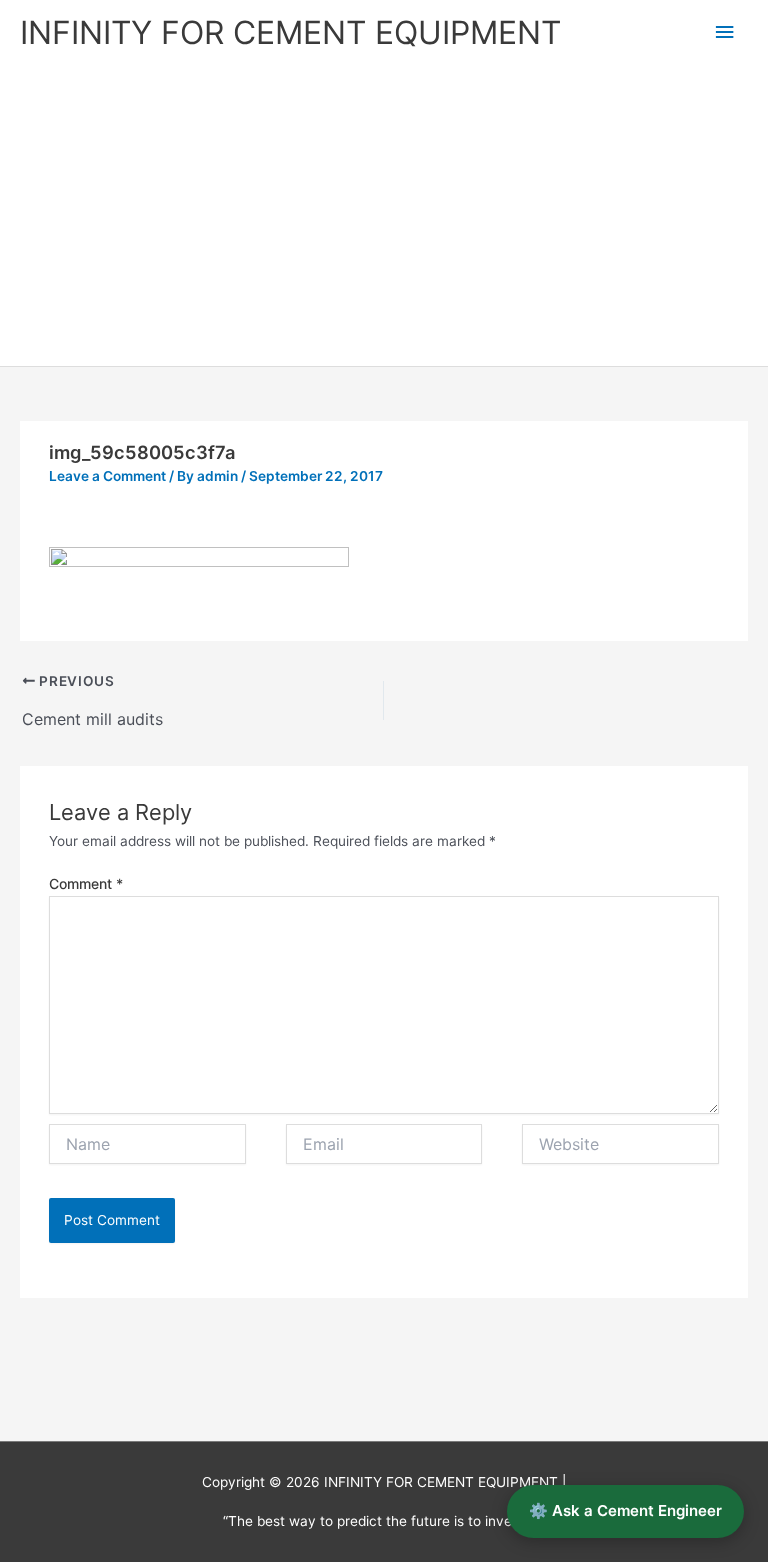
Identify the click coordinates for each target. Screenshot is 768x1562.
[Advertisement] (384, 216)
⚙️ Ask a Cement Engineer (625, 1510)
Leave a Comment (107, 476)
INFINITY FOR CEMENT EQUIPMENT (290, 32)
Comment (86, 883)
